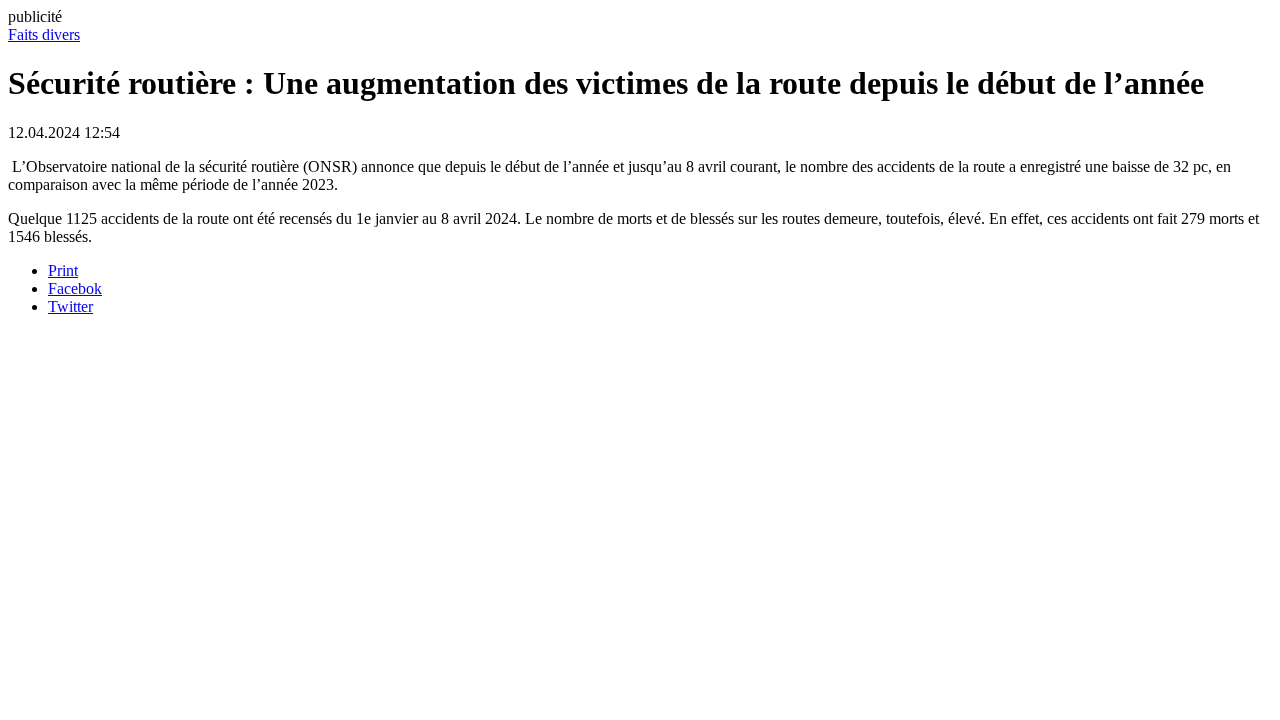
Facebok (75, 288)
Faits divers (44, 34)
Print (63, 270)
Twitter (70, 306)
